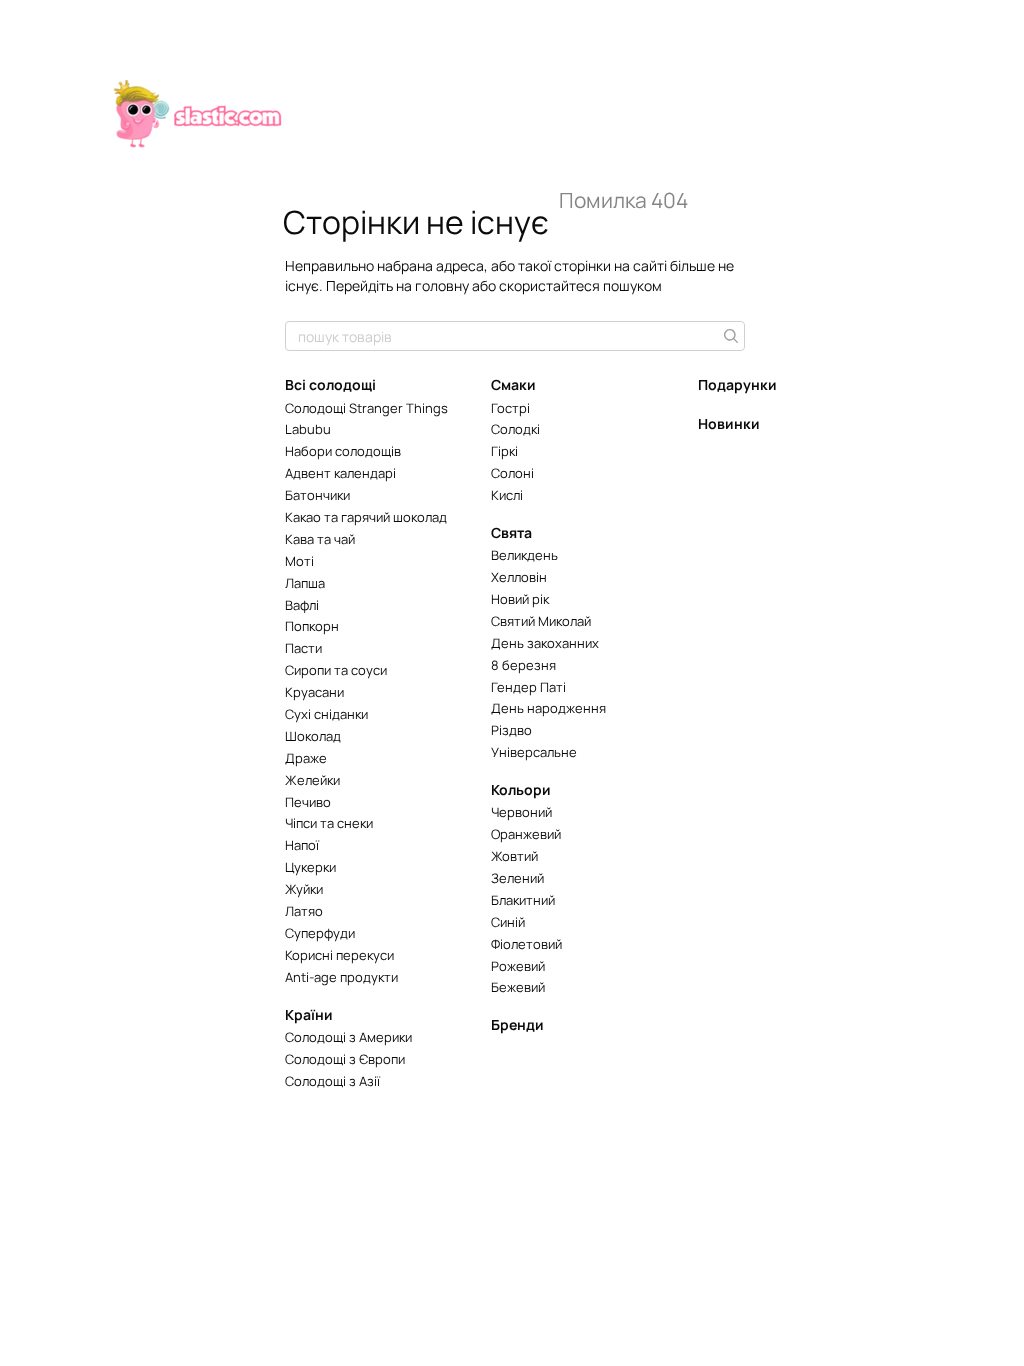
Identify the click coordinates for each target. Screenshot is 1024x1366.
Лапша (305, 583)
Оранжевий (526, 834)
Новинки (729, 423)
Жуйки (304, 889)
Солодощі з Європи (345, 1059)
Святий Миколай (541, 621)
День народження (548, 708)
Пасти (303, 648)
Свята (511, 532)
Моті (299, 561)
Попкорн (312, 626)
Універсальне (534, 752)
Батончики (317, 495)
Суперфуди (320, 933)
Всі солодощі (330, 384)
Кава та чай (320, 539)
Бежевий (518, 987)
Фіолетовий (526, 944)
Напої (302, 845)
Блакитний (523, 900)
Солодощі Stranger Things (366, 408)
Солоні (512, 473)
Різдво (511, 730)
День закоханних (545, 643)
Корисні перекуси (339, 955)
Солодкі (515, 429)
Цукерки (310, 867)
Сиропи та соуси (336, 670)
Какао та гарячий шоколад (366, 517)
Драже (306, 758)
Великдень (524, 555)
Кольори (521, 789)
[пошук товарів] (729, 336)
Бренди (517, 1024)
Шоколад (313, 736)
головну (442, 285)
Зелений (517, 878)
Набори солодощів (343, 451)
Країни (309, 1014)
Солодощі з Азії (332, 1081)
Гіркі (504, 451)
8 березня (523, 665)
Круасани (314, 692)
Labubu (308, 429)
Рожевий (518, 966)
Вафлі (302, 605)
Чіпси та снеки (329, 823)
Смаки (513, 384)
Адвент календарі (340, 473)
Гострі (510, 408)
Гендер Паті (528, 687)
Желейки (312, 780)
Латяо (304, 911)
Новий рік (520, 599)
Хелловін (519, 577)
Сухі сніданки (326, 714)
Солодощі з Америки (348, 1037)
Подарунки (737, 384)
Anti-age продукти (341, 977)
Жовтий (514, 856)
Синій (508, 922)
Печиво (308, 802)
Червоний (521, 812)
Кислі (507, 495)
